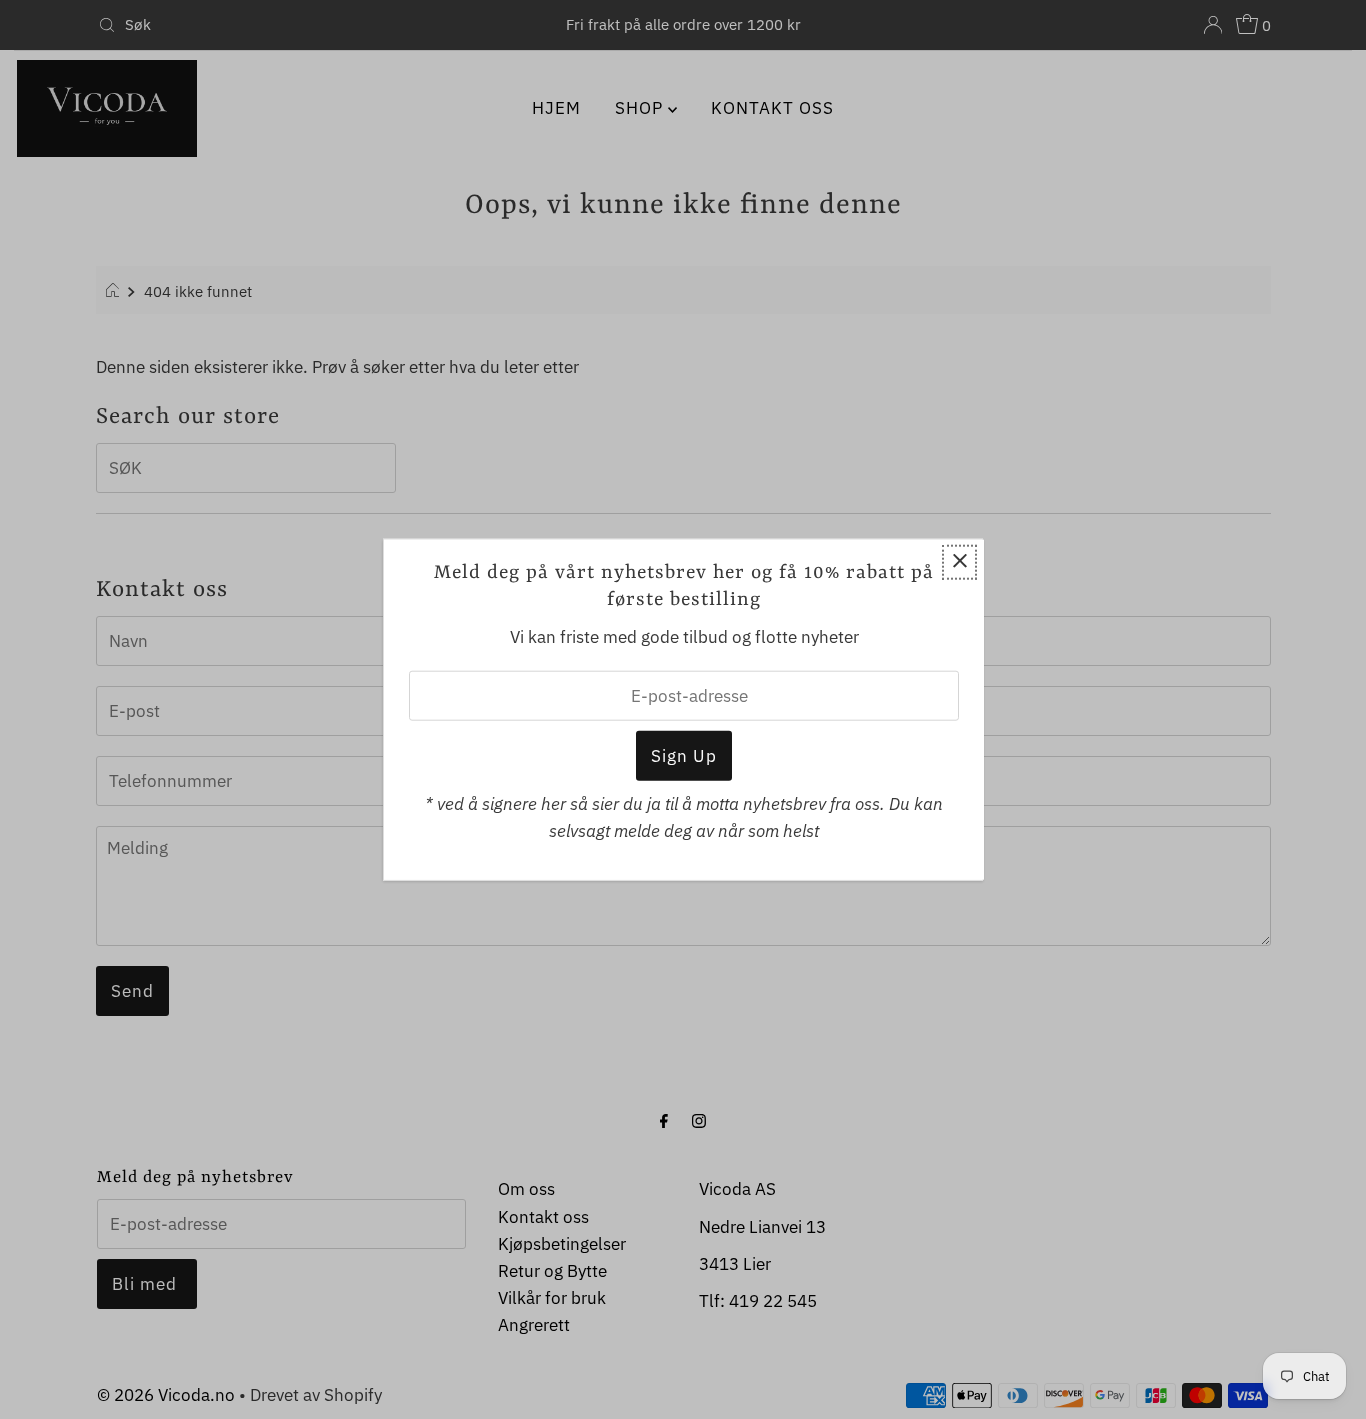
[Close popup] (959, 561)
